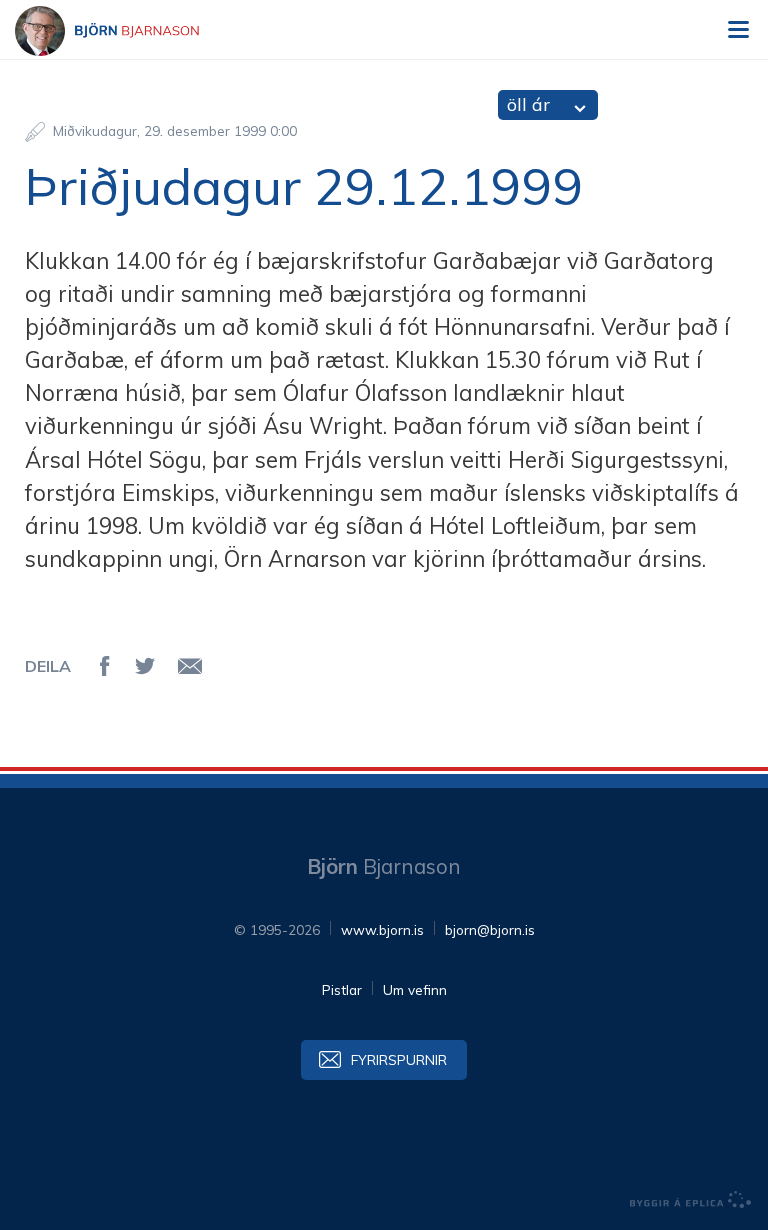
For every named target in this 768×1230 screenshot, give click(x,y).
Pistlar (342, 989)
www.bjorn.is (382, 929)
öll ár (528, 104)
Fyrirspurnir (399, 1059)
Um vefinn (415, 989)
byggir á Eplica (691, 1200)
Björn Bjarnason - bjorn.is (125, 31)
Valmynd (738, 30)
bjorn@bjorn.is (490, 929)
